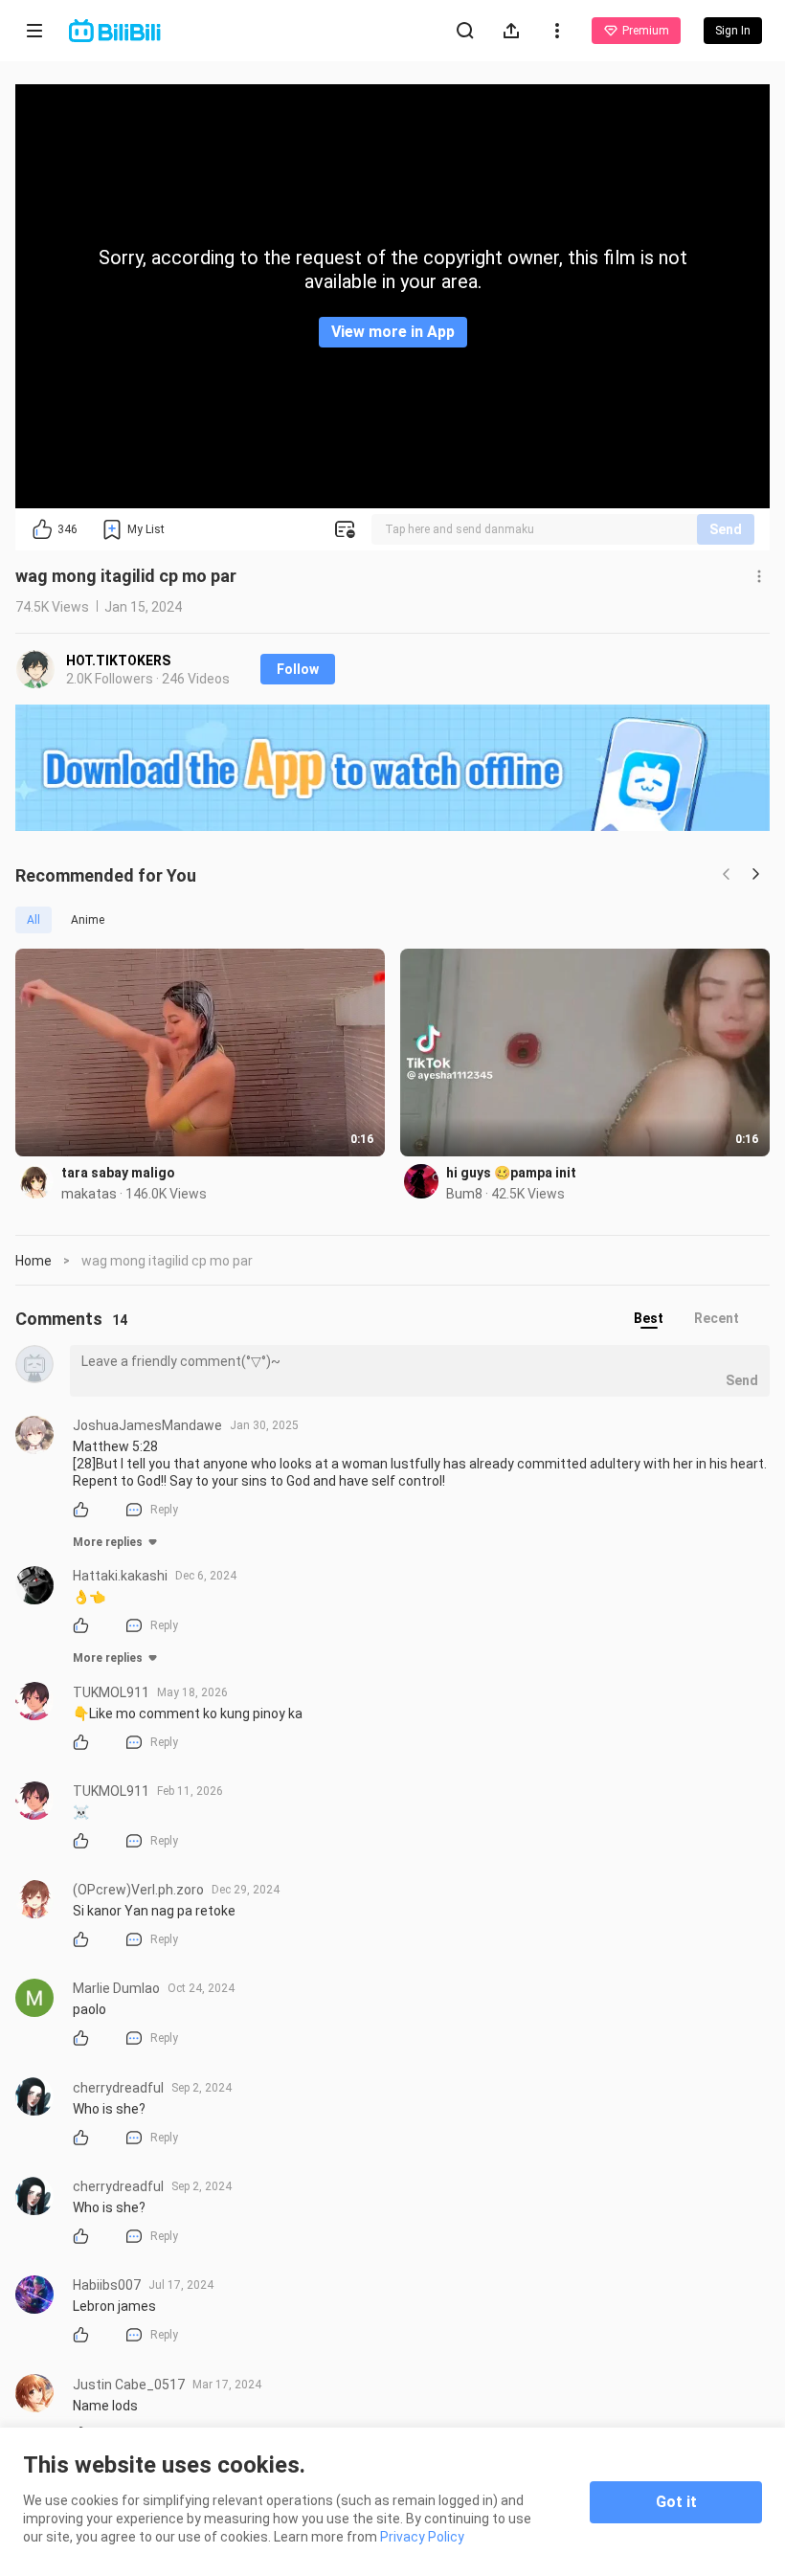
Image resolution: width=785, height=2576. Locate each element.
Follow (298, 669)
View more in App (393, 332)
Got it (676, 2502)
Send (726, 529)
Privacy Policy (422, 2537)
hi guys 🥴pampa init (511, 1173)
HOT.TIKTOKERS (118, 661)
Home (34, 1261)
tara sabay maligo (118, 1173)
